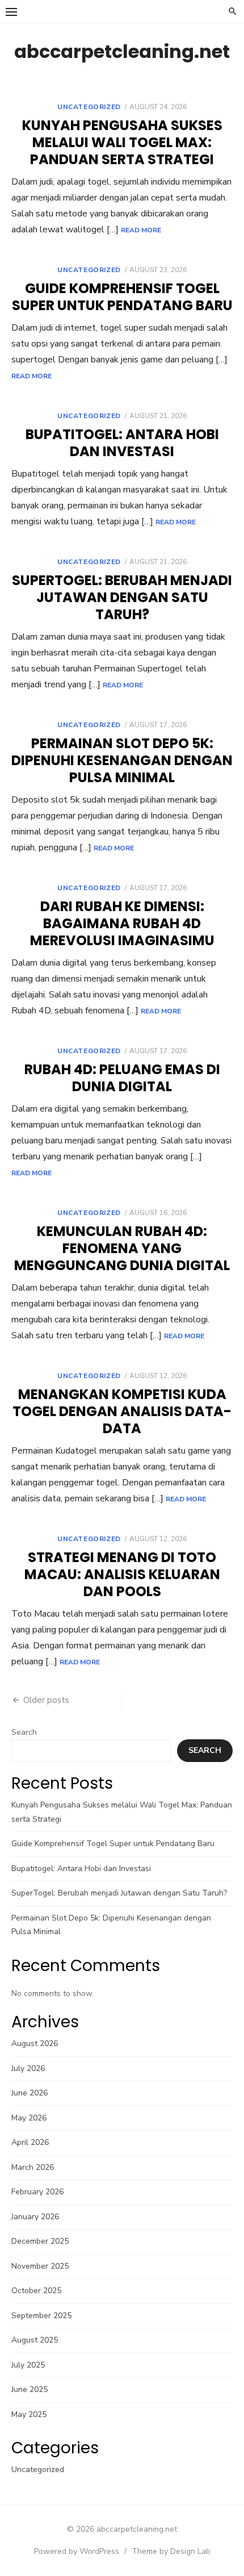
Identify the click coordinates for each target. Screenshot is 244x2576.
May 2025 (29, 2414)
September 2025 (41, 2316)
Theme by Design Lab (171, 2551)
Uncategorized (89, 107)
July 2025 (28, 2365)
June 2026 (30, 2093)
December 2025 (40, 2241)
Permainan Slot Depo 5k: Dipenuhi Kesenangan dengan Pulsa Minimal (122, 760)
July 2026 (28, 2068)
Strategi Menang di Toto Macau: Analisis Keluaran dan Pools (122, 1574)
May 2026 (29, 2118)
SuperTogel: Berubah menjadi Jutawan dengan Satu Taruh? (122, 597)
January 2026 (35, 2217)
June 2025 (30, 2389)
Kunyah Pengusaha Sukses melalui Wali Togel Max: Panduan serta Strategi (122, 142)
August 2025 (35, 2340)
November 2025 (40, 2266)
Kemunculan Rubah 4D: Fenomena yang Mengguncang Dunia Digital (122, 1248)
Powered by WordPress (77, 2551)
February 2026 (37, 2192)
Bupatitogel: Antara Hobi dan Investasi (122, 443)
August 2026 (35, 2043)
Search (24, 1732)
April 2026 (30, 2142)
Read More (141, 230)
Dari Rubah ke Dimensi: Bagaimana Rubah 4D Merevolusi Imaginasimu (122, 923)
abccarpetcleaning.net (122, 51)
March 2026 (33, 2167)
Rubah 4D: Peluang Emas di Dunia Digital (122, 1078)
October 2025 (36, 2291)
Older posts (46, 1700)
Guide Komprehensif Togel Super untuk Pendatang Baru (122, 297)
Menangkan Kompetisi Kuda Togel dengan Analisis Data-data (122, 1411)
